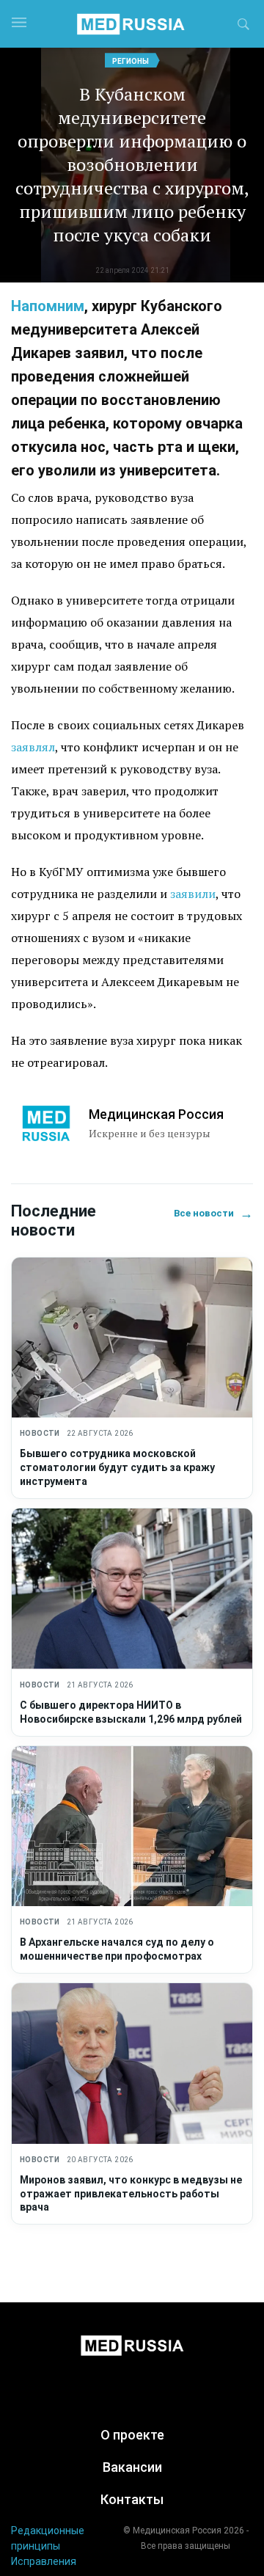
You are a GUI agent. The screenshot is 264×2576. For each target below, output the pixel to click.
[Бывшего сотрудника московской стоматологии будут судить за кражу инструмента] (132, 1338)
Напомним (48, 306)
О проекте (132, 2435)
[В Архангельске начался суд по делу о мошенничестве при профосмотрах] (132, 1827)
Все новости (213, 1213)
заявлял (33, 747)
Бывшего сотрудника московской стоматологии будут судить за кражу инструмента (117, 1467)
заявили (193, 894)
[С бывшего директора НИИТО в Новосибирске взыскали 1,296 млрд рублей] (132, 1589)
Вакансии (132, 2467)
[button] (243, 26)
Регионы (131, 61)
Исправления (44, 2561)
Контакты (132, 2499)
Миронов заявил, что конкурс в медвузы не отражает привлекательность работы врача (131, 2194)
